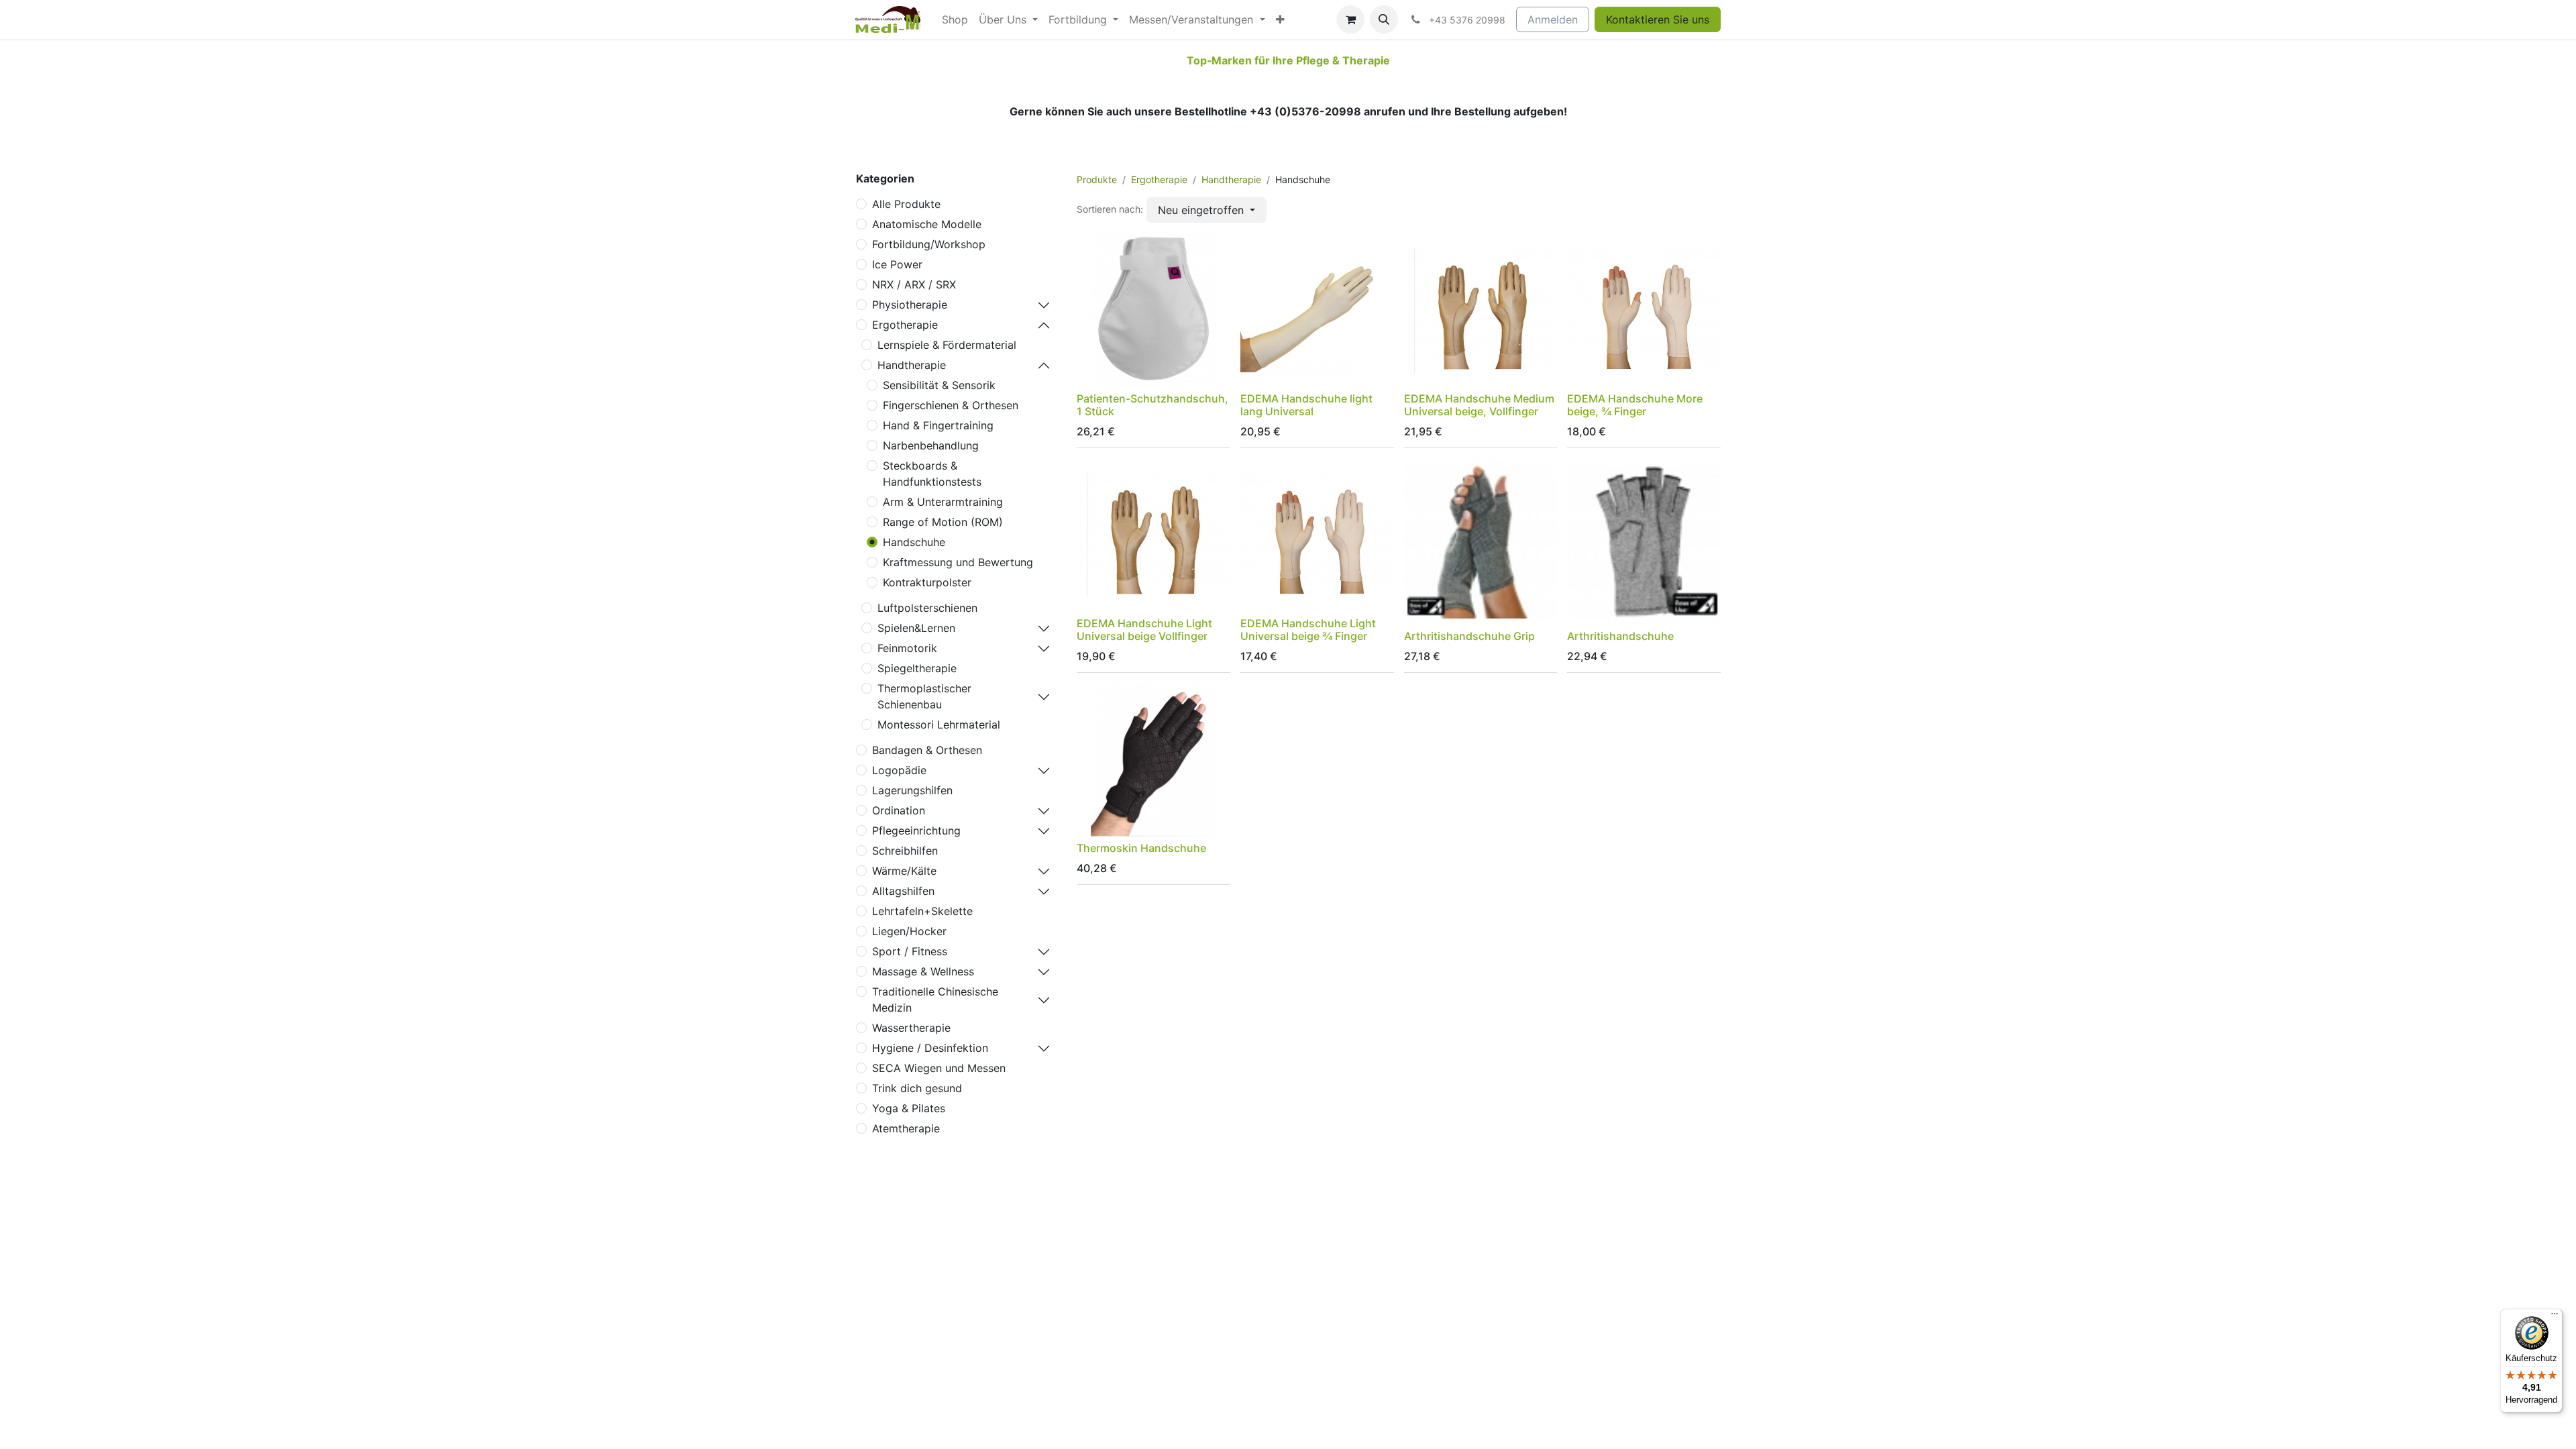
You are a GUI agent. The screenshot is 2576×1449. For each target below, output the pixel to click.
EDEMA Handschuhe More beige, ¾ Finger (1635, 405)
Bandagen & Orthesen (927, 750)
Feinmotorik (907, 648)
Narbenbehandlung (931, 445)
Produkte (1097, 179)
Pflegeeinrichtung (916, 830)
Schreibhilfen (905, 851)
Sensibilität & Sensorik (939, 385)
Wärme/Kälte (904, 871)
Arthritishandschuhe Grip (1469, 636)
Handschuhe (914, 542)
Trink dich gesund (917, 1088)
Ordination (899, 810)
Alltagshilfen (903, 891)
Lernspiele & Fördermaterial (947, 345)
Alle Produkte (906, 204)
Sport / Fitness (910, 951)
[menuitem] (955, 19)
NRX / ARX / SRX (914, 284)
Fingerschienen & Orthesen (951, 405)
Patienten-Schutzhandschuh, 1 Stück (1152, 405)
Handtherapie (912, 365)
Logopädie (899, 770)
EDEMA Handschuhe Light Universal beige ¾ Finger (1308, 630)
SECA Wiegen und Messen (939, 1068)
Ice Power (897, 264)
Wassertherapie (911, 1028)
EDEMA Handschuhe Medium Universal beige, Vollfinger (1479, 405)
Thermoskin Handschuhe (1141, 848)
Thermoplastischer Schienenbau (924, 696)
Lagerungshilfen (912, 790)
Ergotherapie (905, 325)
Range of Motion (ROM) (943, 522)
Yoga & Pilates (909, 1108)
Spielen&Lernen (916, 628)
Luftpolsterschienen (927, 608)
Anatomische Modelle (927, 224)
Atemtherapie (906, 1128)
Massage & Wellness (923, 971)
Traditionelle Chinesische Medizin (935, 1000)
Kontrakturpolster (927, 582)
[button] (1384, 19)
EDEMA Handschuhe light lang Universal (1306, 405)
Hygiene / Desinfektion (930, 1048)
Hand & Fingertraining (938, 425)
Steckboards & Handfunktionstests (932, 474)
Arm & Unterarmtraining (943, 502)
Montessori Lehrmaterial (939, 724)
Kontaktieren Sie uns (1658, 19)
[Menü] (2555, 1317)
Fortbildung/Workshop (929, 244)
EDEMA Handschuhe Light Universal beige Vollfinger (1144, 630)
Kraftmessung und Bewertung (958, 562)
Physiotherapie (910, 305)
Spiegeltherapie (917, 668)
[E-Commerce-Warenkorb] (1350, 19)
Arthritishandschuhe (1620, 636)
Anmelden (1553, 19)
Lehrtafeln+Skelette (922, 911)
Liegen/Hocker (909, 931)
